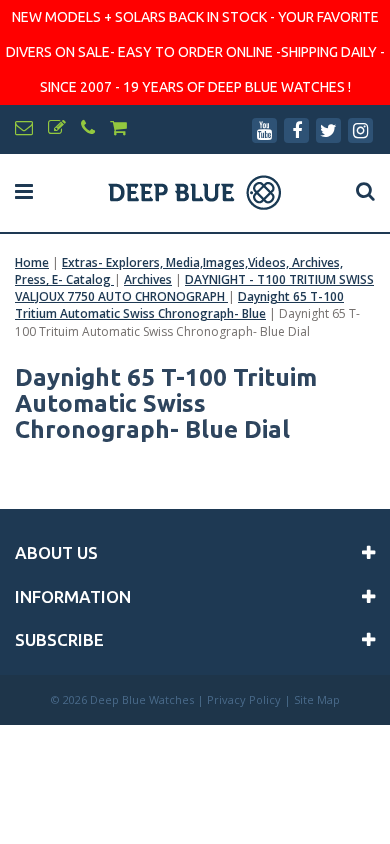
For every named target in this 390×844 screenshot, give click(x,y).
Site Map (317, 699)
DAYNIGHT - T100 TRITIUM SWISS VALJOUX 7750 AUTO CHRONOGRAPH (194, 288)
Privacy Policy (244, 699)
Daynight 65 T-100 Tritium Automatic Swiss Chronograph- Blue (179, 305)
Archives (148, 279)
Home (32, 262)
